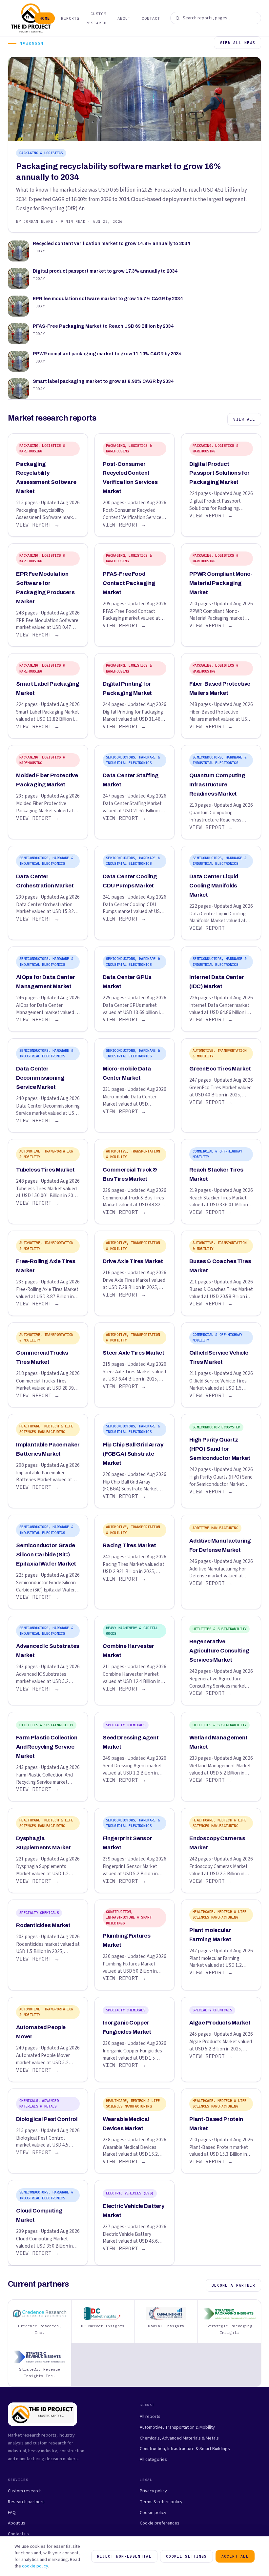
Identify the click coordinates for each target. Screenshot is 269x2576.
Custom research (25, 2491)
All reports (150, 2416)
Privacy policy (153, 2491)
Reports (70, 18)
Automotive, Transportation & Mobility (177, 2427)
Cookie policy (153, 2513)
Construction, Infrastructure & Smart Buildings (185, 2449)
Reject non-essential (124, 2556)
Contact (151, 18)
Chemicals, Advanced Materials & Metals (179, 2438)
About (124, 18)
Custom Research (96, 18)
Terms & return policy (161, 2502)
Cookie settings (186, 2556)
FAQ (12, 2513)
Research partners (26, 2502)
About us (17, 2523)
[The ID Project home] (19, 18)
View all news (238, 43)
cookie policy (35, 2566)
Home (45, 18)
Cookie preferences (160, 2523)
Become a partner (233, 2285)
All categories (153, 2459)
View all (244, 419)
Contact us (18, 2534)
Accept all (235, 2556)
